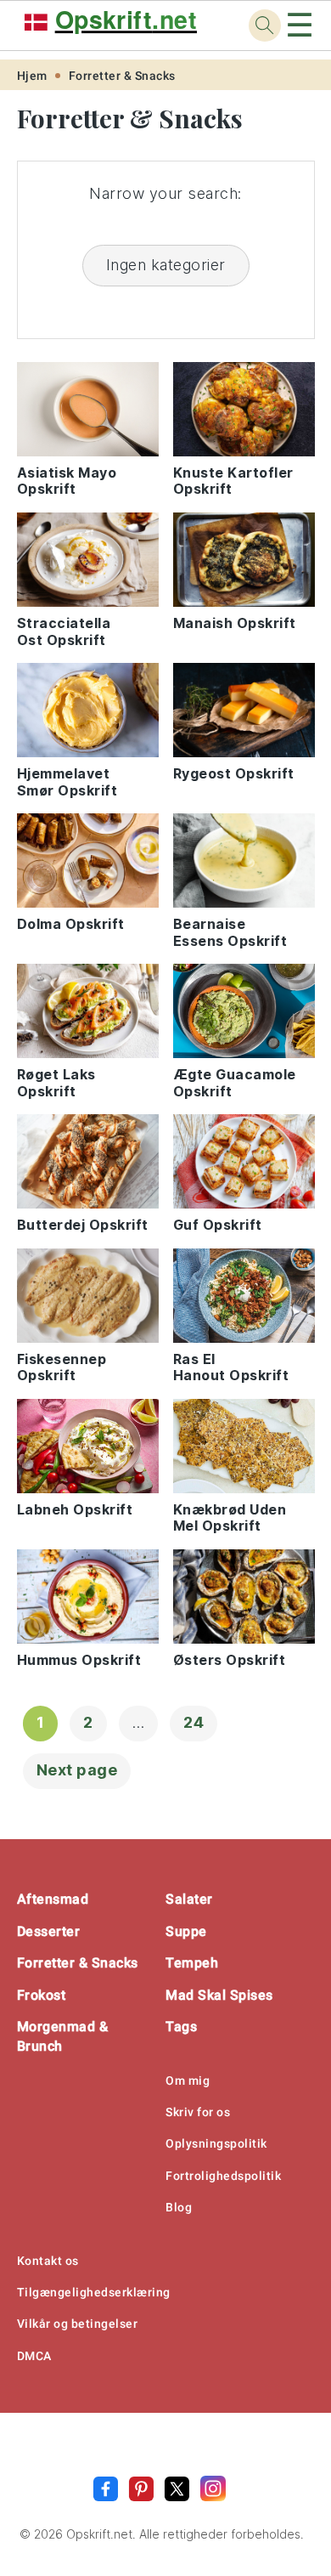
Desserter (49, 1931)
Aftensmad (53, 1899)
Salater (189, 1899)
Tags (181, 2027)
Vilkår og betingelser (78, 2324)
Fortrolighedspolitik (223, 2176)
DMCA (34, 2356)
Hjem (32, 76)
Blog (179, 2207)
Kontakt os (48, 2261)
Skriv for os (198, 2112)
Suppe (186, 1931)
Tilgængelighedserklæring (94, 2292)
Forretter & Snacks (122, 76)
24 (194, 1722)
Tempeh (192, 1963)
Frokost (42, 1995)
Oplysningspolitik (216, 2143)
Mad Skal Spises (219, 1995)
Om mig (188, 2081)
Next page (77, 1770)
